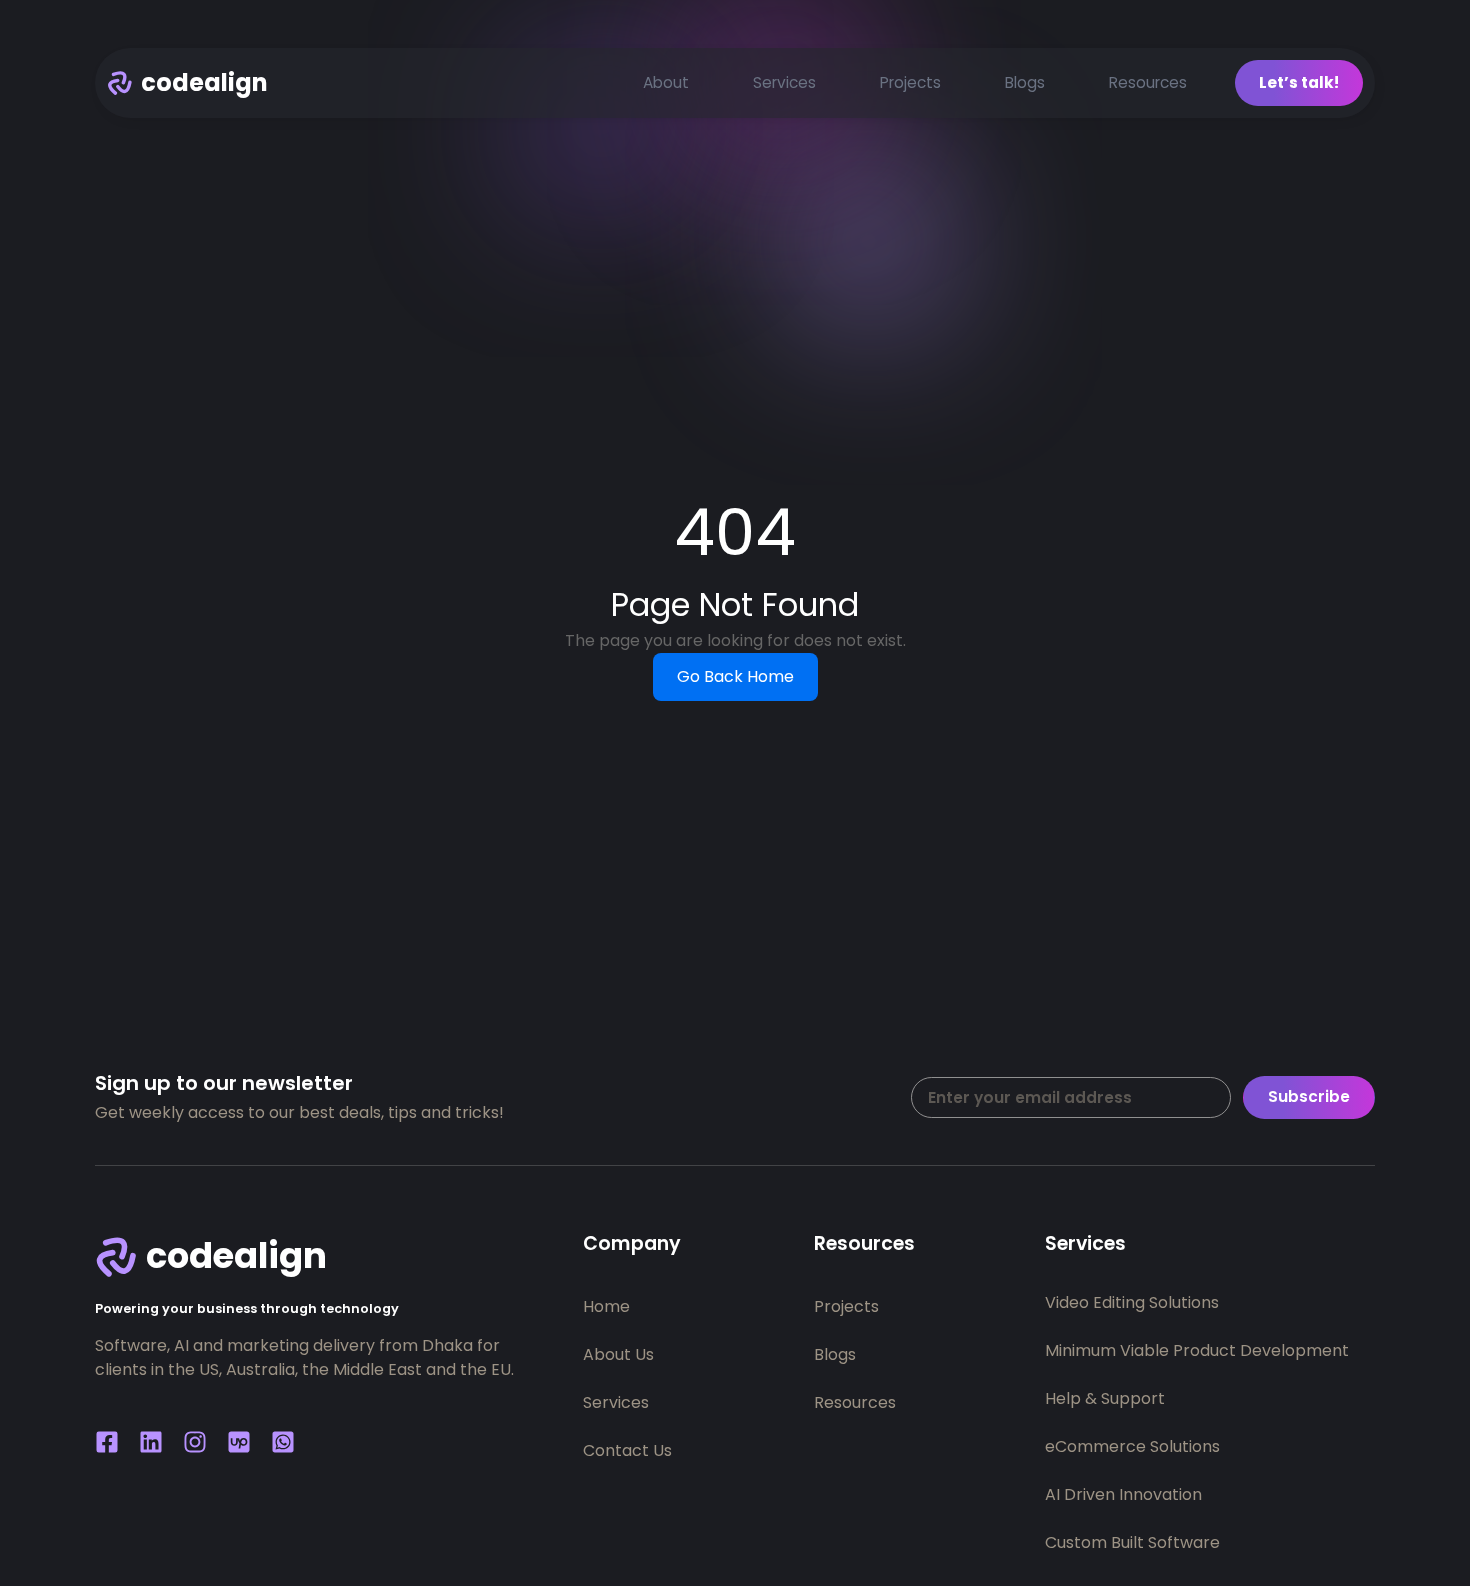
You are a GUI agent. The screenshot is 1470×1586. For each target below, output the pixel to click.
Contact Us (627, 1450)
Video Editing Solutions (1132, 1302)
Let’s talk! (1299, 82)
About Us (618, 1354)
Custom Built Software (1132, 1542)
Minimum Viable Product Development (1197, 1350)
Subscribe (1309, 1096)
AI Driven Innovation (1123, 1494)
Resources (1148, 82)
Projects (910, 82)
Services (784, 82)
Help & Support (1105, 1398)
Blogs (1025, 82)
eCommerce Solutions (1132, 1446)
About (666, 82)
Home (606, 1306)
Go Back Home (735, 676)
